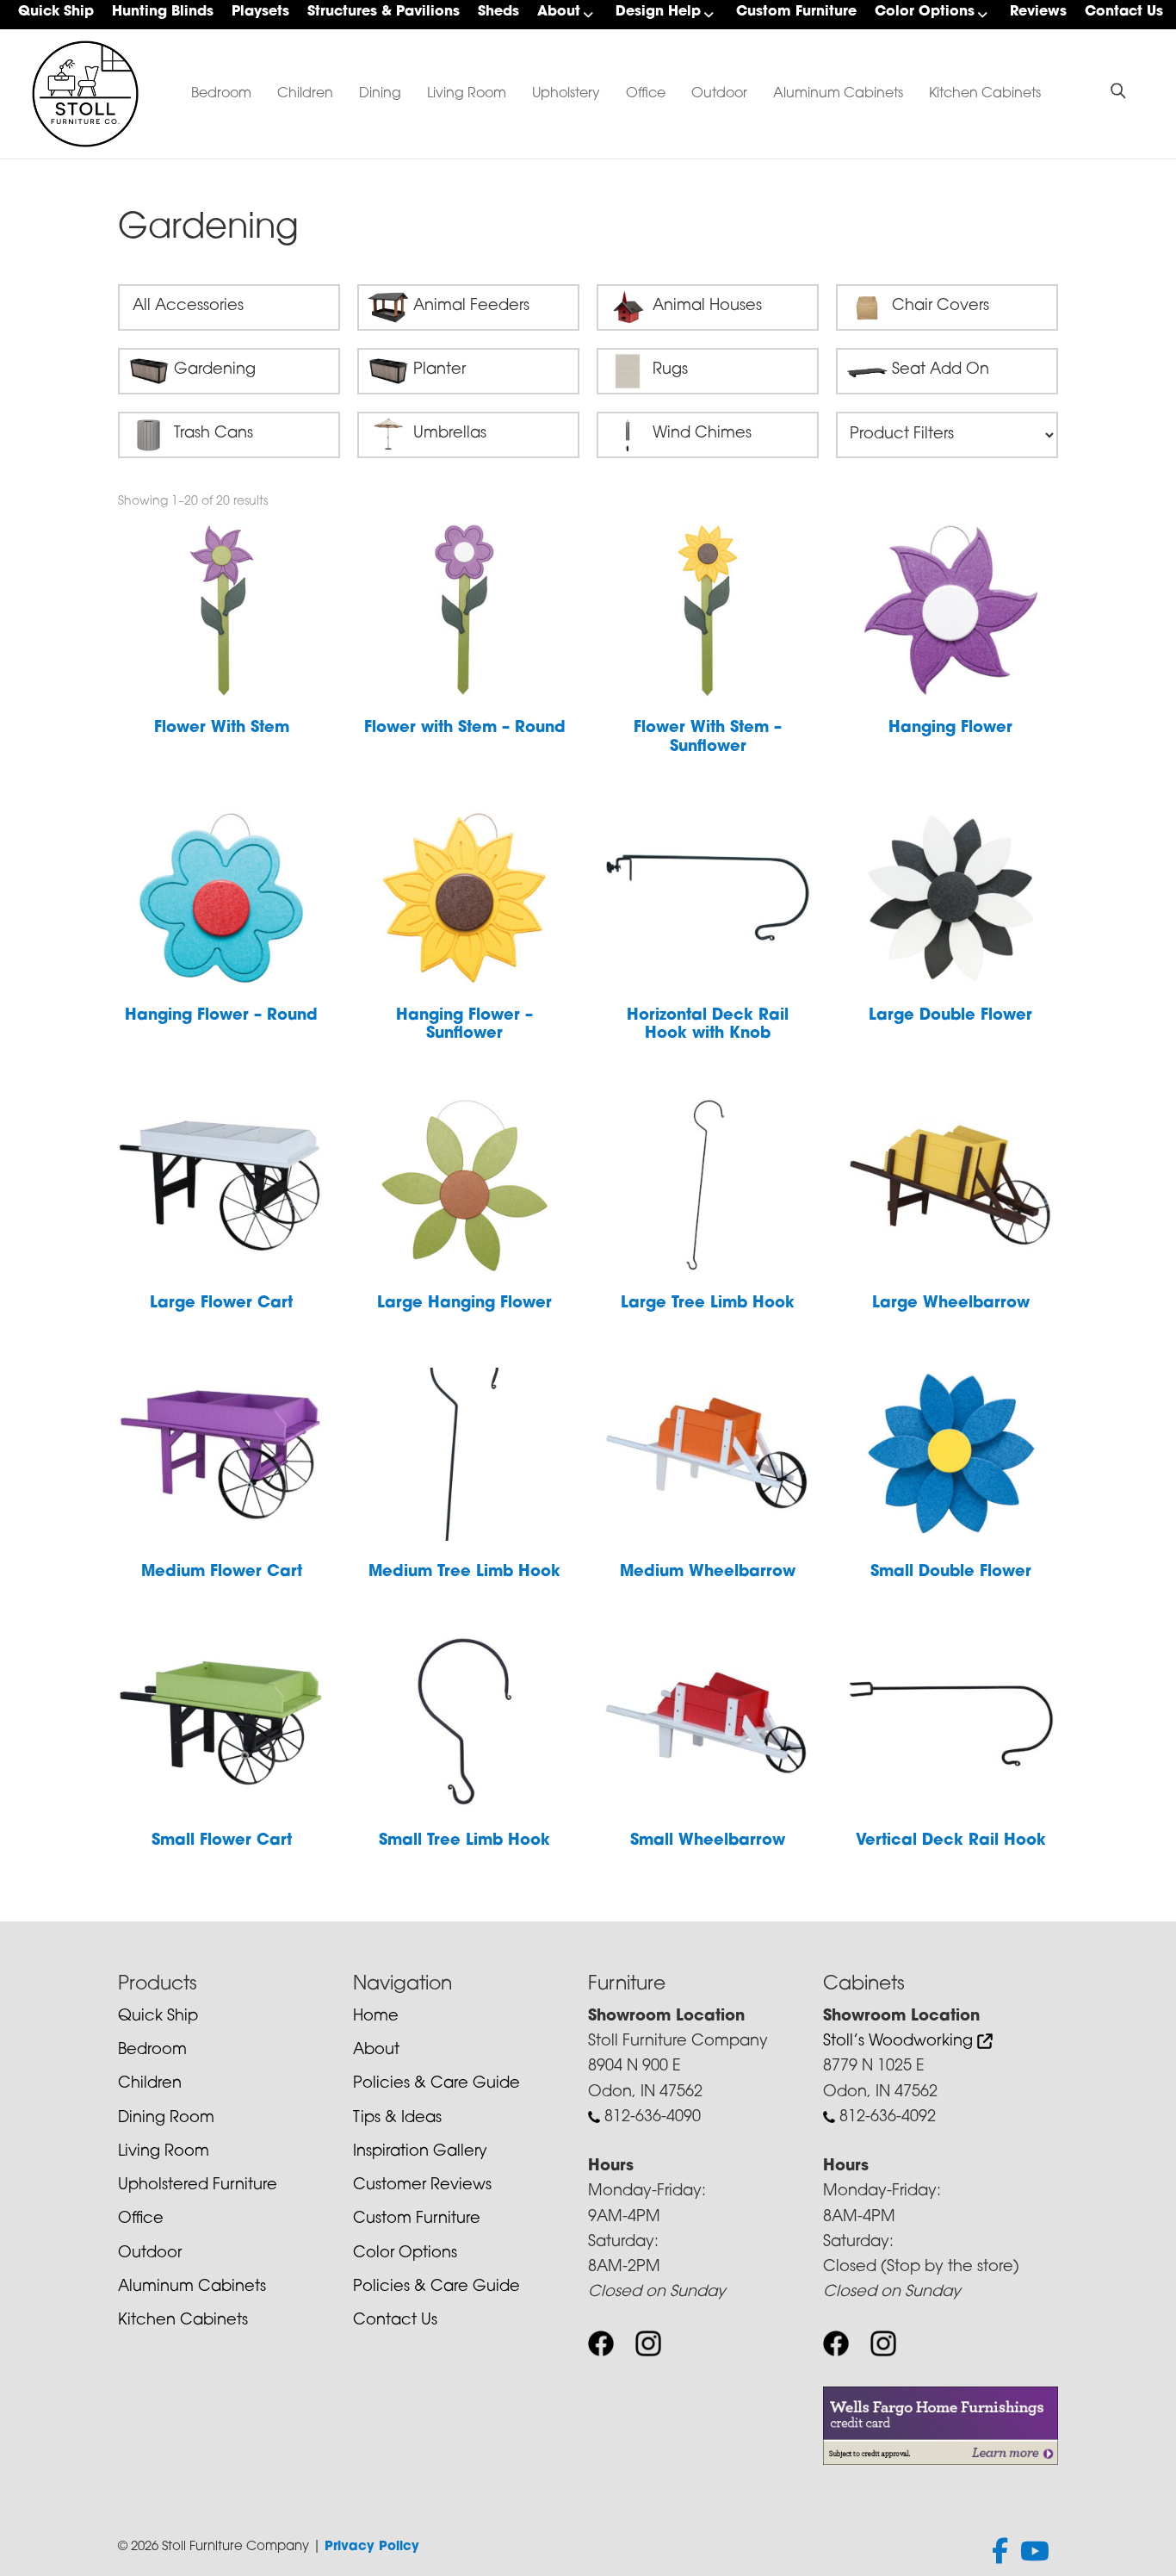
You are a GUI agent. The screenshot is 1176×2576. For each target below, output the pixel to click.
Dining (380, 94)
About (559, 12)
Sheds (498, 12)
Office (646, 94)
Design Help (658, 12)
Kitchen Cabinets (985, 94)
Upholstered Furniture (198, 2186)
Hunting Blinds (163, 12)
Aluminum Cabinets (838, 94)
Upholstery (566, 94)
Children (305, 94)
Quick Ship (56, 12)
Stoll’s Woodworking (900, 2042)
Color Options (925, 12)
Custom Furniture (796, 12)
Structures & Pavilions (384, 12)
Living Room (467, 94)
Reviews (1038, 12)
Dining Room (166, 2119)
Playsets (260, 12)
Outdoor (719, 94)
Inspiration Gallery (420, 2152)
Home (376, 2017)
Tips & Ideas (397, 2119)
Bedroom (221, 94)
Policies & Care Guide (436, 2084)
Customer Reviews (422, 2186)
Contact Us (1124, 12)
